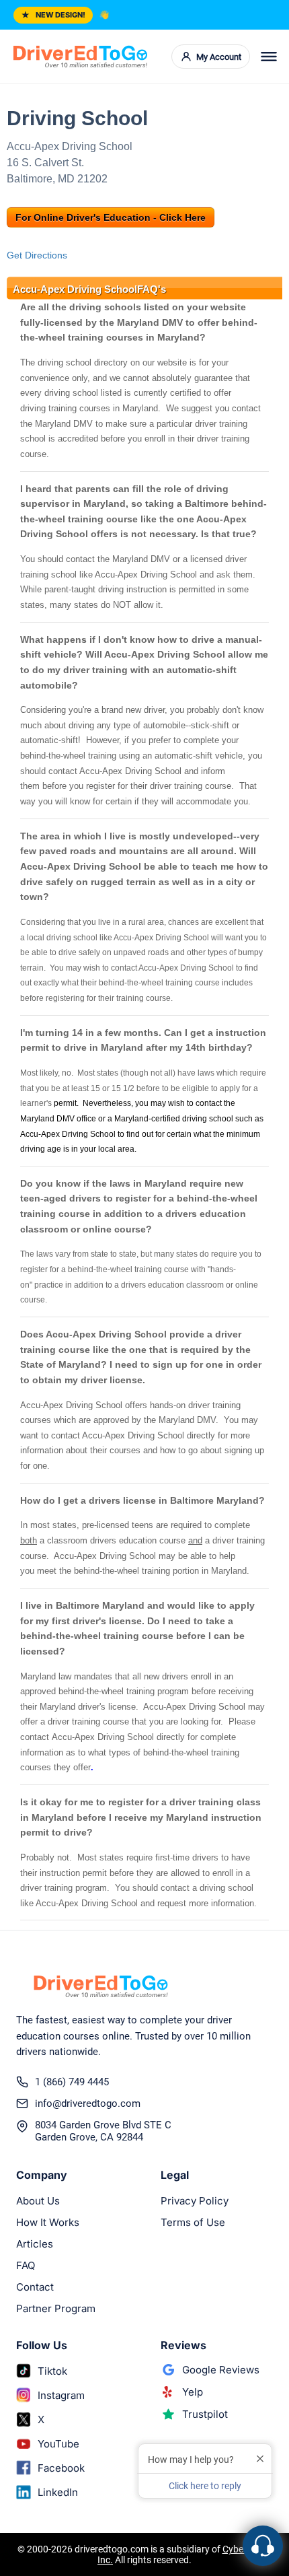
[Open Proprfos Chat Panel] (263, 2546)
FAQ (26, 2265)
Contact (35, 2287)
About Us (38, 2201)
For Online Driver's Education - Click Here (111, 217)
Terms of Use (193, 2222)
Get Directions (37, 255)
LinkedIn (58, 2492)
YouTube (58, 2444)
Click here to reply (205, 2486)
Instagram (61, 2395)
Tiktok (52, 2371)
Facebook (61, 2468)
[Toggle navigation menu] (269, 57)
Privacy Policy (195, 2201)
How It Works (48, 2222)
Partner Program (56, 2308)
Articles (35, 2244)
